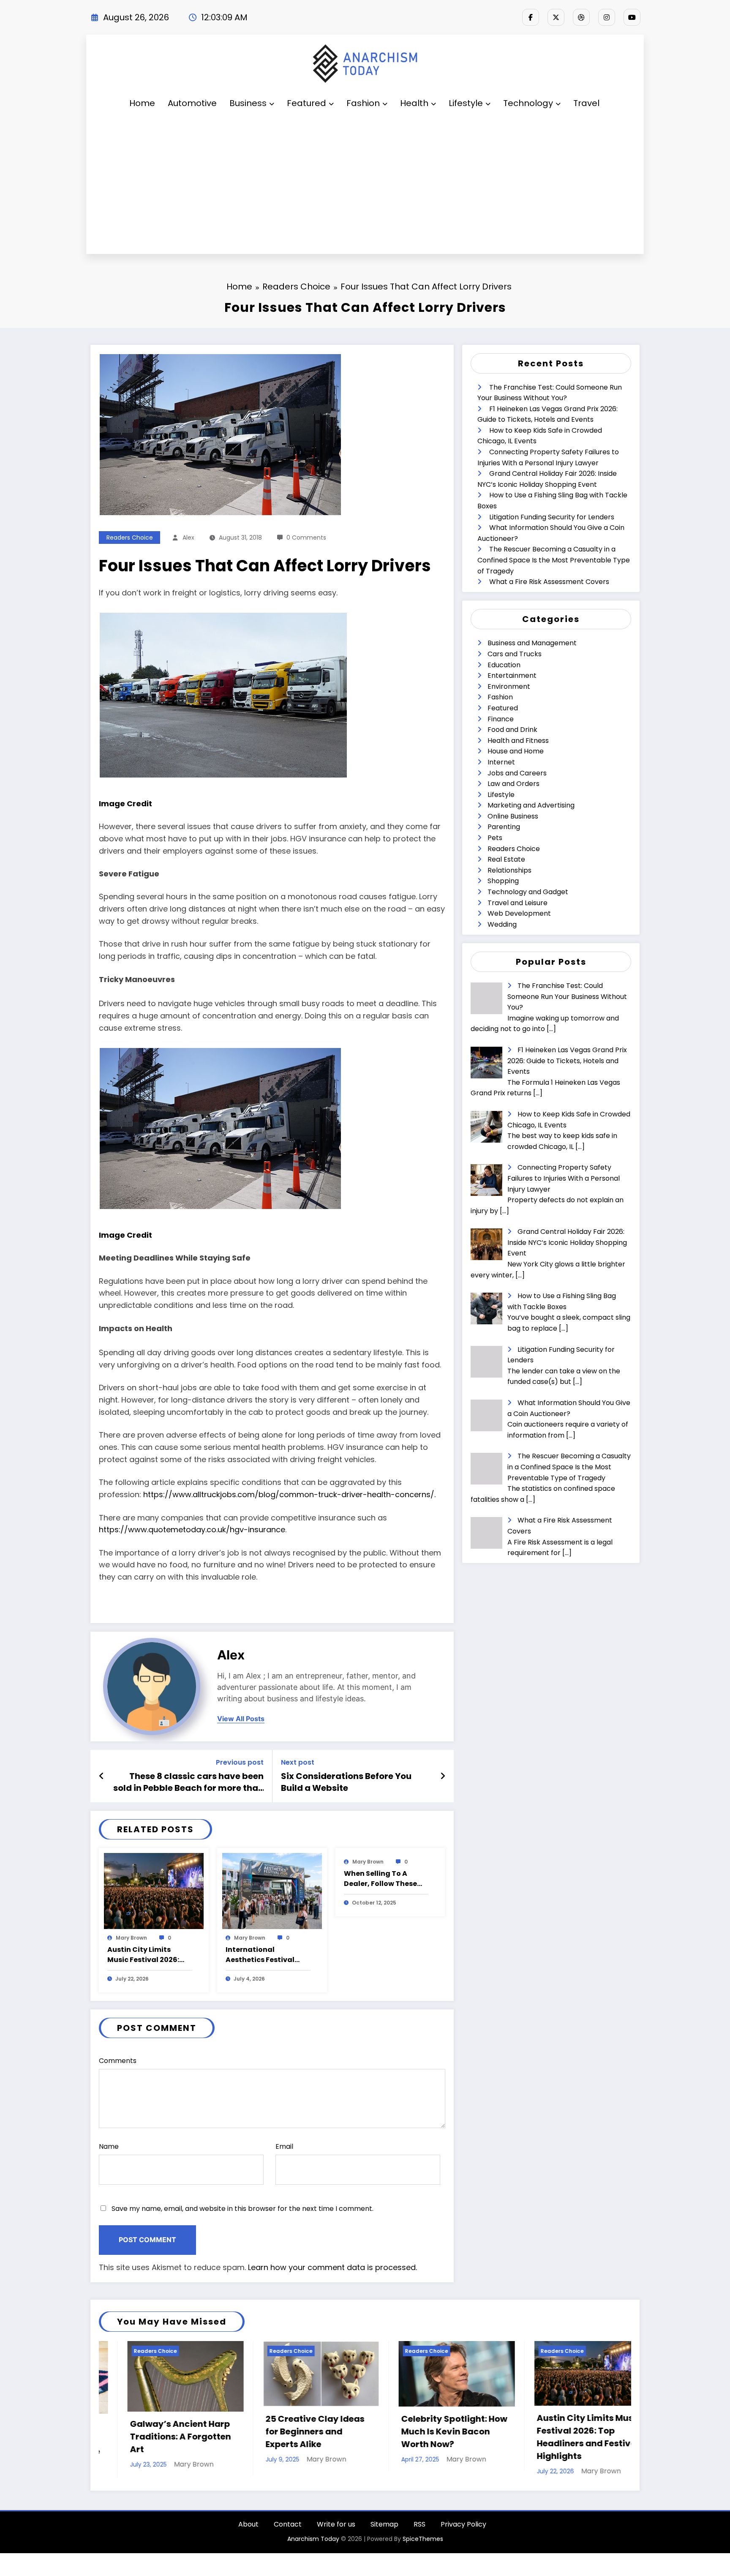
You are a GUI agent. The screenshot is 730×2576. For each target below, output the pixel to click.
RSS (419, 2526)
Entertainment (512, 675)
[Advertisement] (365, 186)
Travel (586, 103)
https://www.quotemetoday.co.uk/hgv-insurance (192, 1529)
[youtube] (632, 17)
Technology (528, 103)
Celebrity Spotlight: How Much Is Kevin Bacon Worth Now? (290, 2431)
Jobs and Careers (517, 773)
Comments (118, 2061)
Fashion (363, 103)
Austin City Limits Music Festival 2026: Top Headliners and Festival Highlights (143, 1955)
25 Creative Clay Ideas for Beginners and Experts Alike (151, 2431)
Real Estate (506, 859)
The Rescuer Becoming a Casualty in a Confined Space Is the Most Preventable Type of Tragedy (554, 560)
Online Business (513, 816)
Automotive (192, 103)
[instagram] (607, 17)
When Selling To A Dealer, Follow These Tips (380, 1879)
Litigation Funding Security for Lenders (552, 517)
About (248, 2526)
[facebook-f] (531, 17)
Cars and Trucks (515, 654)
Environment (509, 686)
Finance (501, 719)
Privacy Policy (463, 2526)
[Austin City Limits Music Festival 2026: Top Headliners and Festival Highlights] (154, 1891)
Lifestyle (466, 103)
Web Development (519, 913)
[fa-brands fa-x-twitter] (556, 17)
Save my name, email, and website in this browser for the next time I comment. (242, 2209)
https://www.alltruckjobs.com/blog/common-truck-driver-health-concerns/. (289, 1494)
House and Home (516, 751)
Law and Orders (513, 784)
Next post (298, 1762)
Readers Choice (130, 538)
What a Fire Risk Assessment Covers (549, 582)
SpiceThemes (423, 2541)
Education (504, 665)
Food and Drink (512, 730)
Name (109, 2146)
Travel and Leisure (518, 903)
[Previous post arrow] (102, 1776)
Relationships (509, 870)
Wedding (502, 924)
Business (248, 103)
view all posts (241, 1719)
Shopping (503, 881)
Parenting (504, 827)
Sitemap (384, 2526)
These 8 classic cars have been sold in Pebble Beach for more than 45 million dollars (188, 1782)
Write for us (336, 2526)
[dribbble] (581, 17)
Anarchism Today (313, 2541)
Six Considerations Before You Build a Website (346, 1782)
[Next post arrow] (443, 1776)
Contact (288, 2526)
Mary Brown (131, 1938)
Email (284, 2146)
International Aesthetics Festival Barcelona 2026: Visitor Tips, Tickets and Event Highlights (267, 1955)
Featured (306, 103)
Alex (188, 538)
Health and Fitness (518, 741)
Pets (495, 838)
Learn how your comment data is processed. (332, 2267)
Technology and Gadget (528, 892)
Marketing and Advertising (531, 805)
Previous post (240, 1762)
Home (142, 103)
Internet (501, 762)
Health (414, 103)
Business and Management (532, 643)
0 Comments (306, 538)
